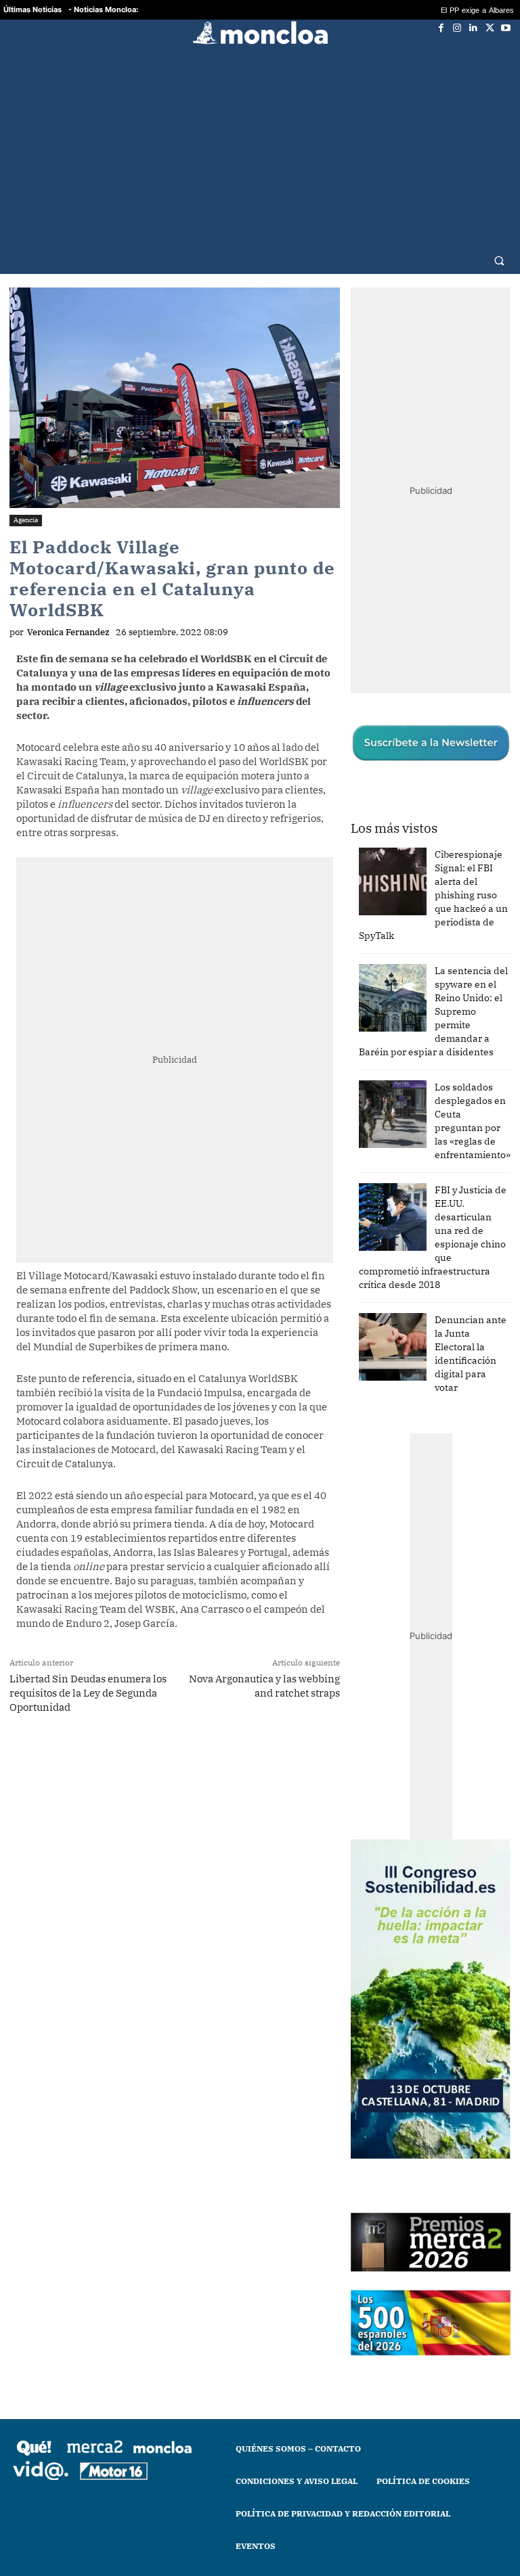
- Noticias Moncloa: (103, 9)
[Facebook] (441, 28)
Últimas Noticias (32, 9)
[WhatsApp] (181, 1760)
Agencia (26, 520)
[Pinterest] (243, 1760)
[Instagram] (457, 28)
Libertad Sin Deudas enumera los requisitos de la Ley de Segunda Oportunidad (88, 1693)
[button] (499, 260)
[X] (490, 28)
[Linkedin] (473, 28)
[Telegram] (212, 1760)
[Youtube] (506, 28)
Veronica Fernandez (68, 632)
